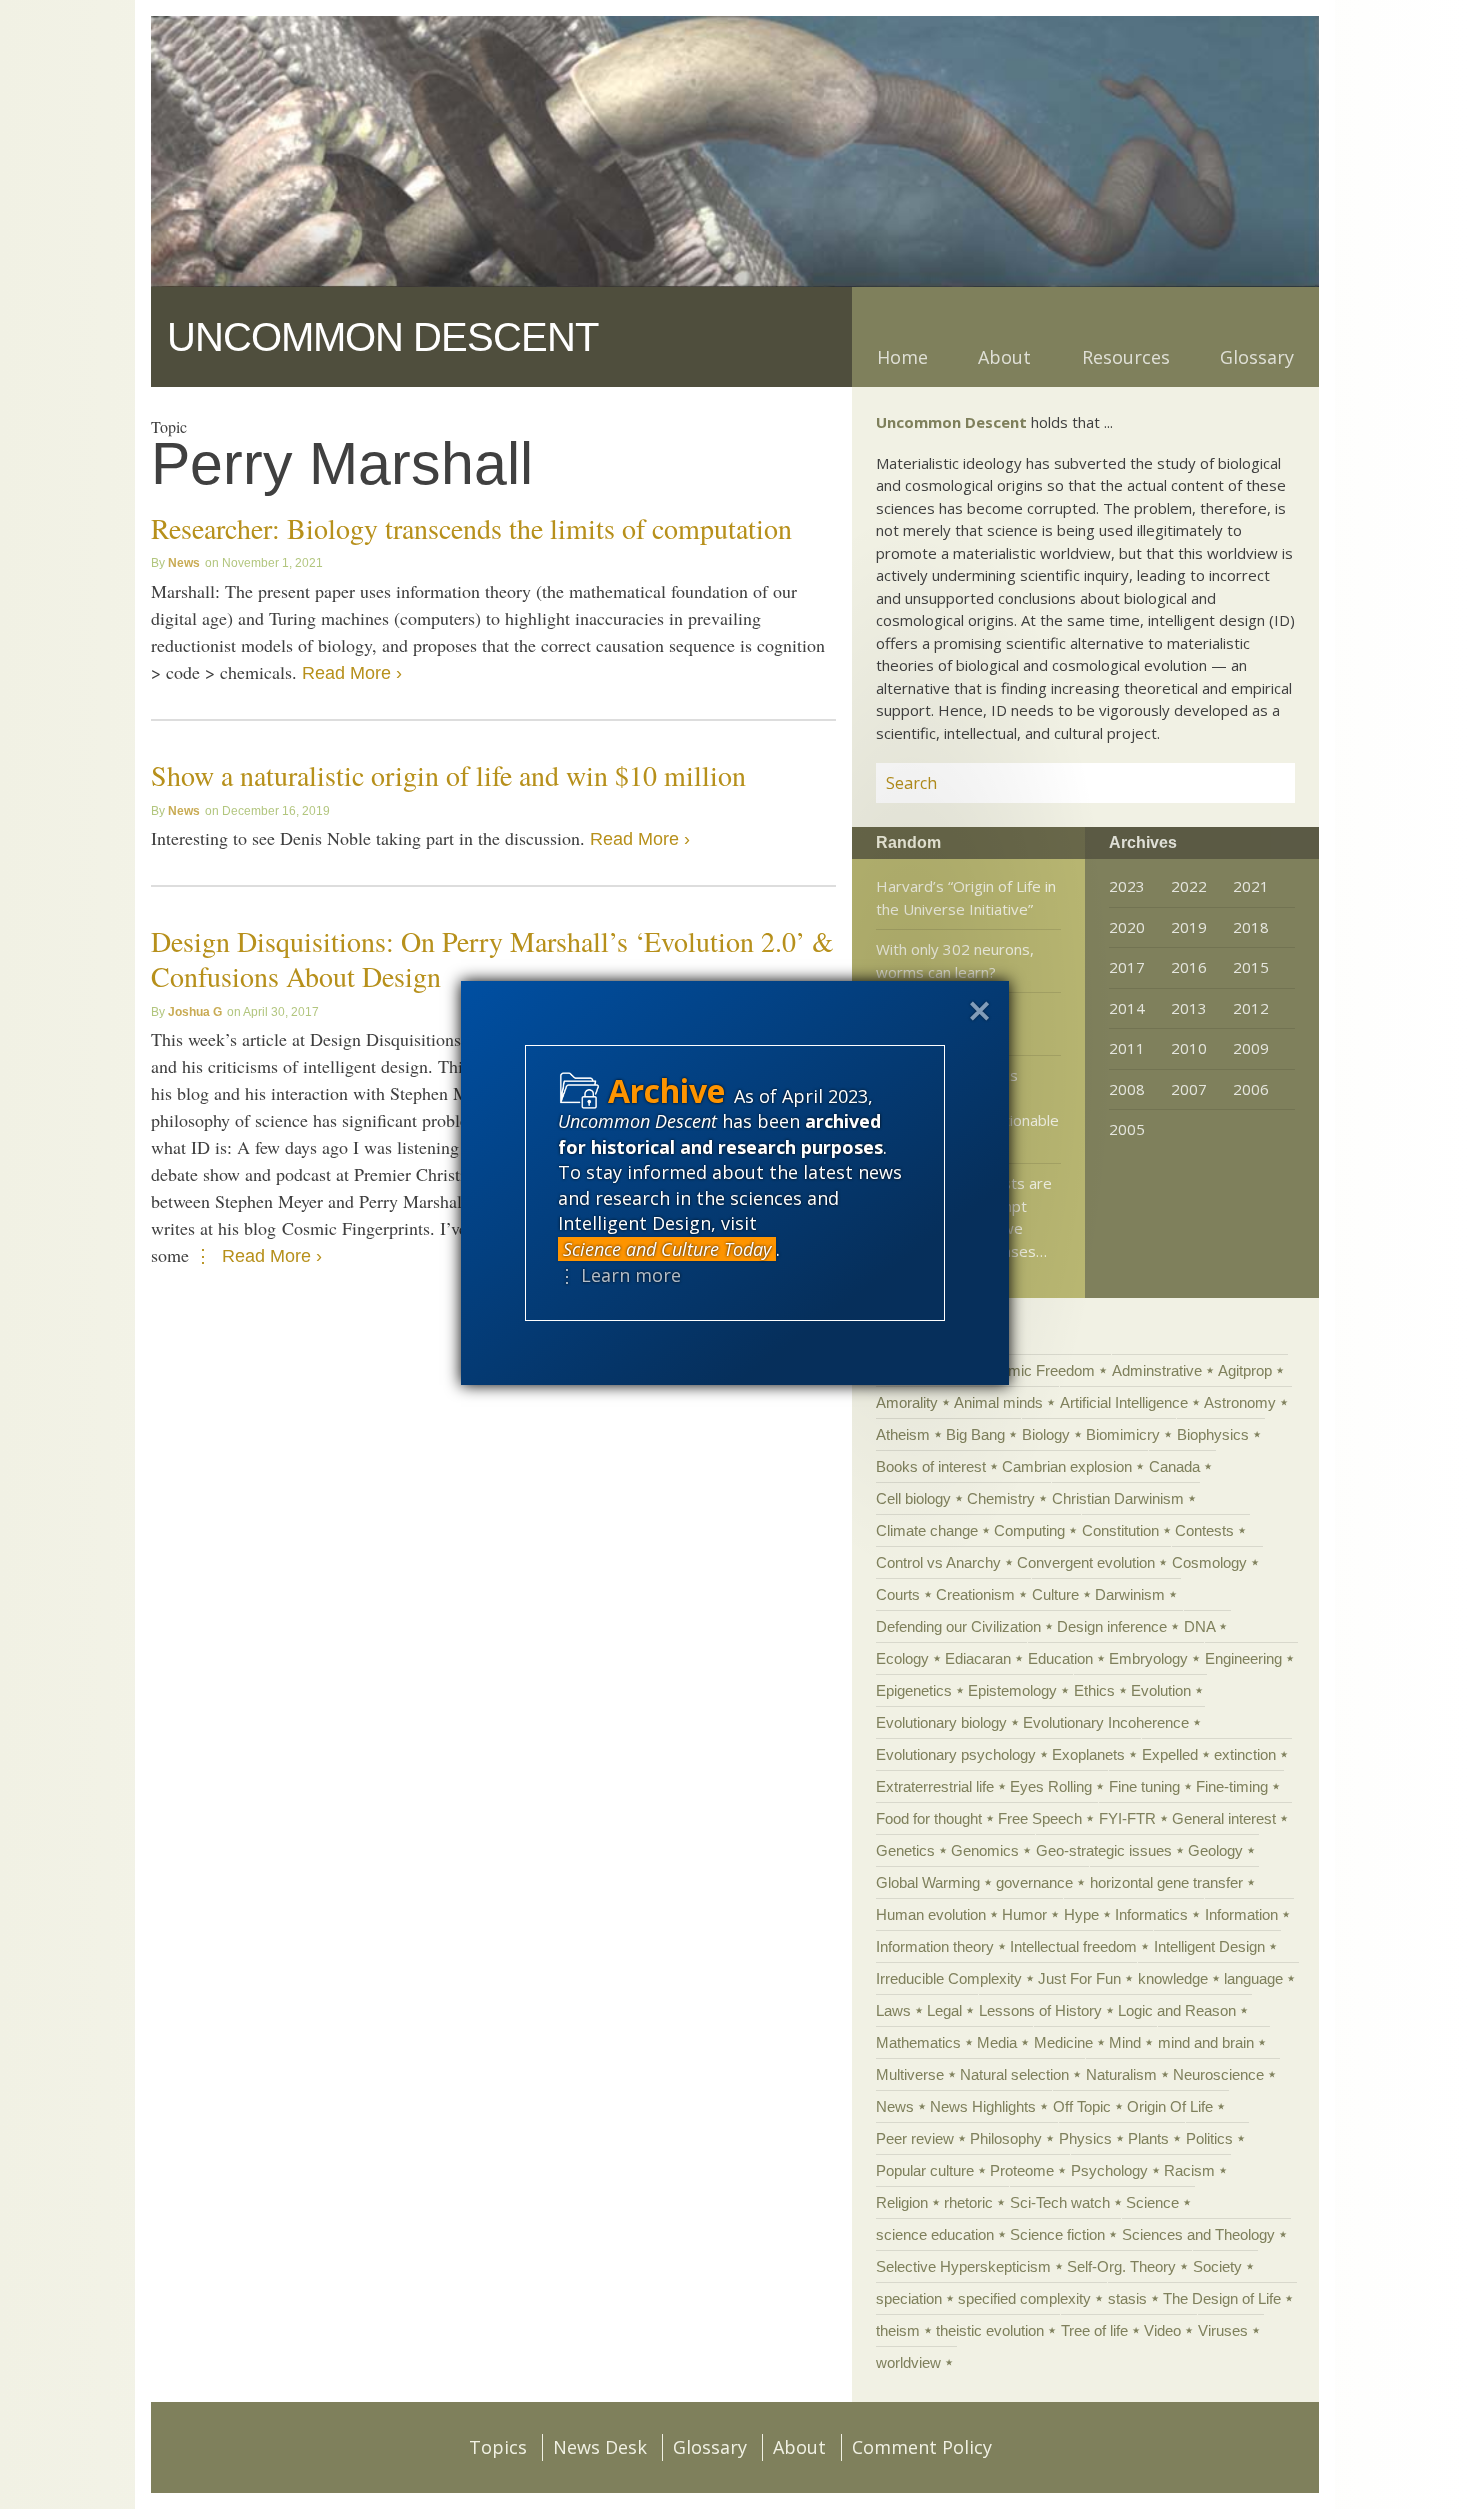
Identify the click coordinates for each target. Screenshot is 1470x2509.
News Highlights (983, 2106)
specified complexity (1024, 2298)
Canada (1174, 1466)
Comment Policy (922, 2447)
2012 (1251, 1008)
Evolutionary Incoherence (1106, 1722)
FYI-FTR (1127, 1818)
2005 (1127, 1129)
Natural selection (1014, 2074)
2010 (1189, 1048)
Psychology (1109, 2170)
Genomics (985, 1850)
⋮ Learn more (619, 1275)
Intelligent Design (1209, 1946)
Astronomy (1240, 1402)
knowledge (1173, 1978)
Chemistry (1001, 1498)
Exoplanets (1088, 1754)
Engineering (1243, 1658)
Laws (893, 2010)
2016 (1189, 967)
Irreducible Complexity (949, 1978)
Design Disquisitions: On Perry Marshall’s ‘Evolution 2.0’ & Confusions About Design (492, 958)
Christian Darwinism (1118, 1498)
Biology (1046, 1434)
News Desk (600, 2447)
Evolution (1161, 1690)
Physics (1085, 2138)
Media (997, 2042)
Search (1256, 783)
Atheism (903, 1434)
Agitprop (1245, 1370)
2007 (1189, 1089)
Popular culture (925, 2170)
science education (935, 2234)
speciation (909, 2298)
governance (1034, 1882)
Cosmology (1209, 1562)
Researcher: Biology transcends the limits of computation (471, 528)
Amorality (907, 1402)
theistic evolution (990, 2330)
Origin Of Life (1170, 2106)
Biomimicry (1123, 1434)
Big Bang (975, 1434)
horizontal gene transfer (1166, 1882)
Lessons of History (1040, 2010)
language (1253, 1978)
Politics (1209, 2138)
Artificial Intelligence (1124, 1402)
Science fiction (1057, 2234)
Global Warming (928, 1882)
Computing (1029, 1530)
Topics (498, 2447)
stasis (1127, 2298)
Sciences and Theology (1198, 2234)
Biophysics (1213, 1434)
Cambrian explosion (1067, 1466)
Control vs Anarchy (938, 1562)
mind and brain (1206, 2042)
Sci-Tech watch (1060, 2202)
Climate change (927, 1530)
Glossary (1257, 357)
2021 (1251, 886)
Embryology (1148, 1658)
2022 (1189, 886)
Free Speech (1040, 1818)
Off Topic (1082, 2106)
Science (1152, 2202)
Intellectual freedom (1073, 1946)
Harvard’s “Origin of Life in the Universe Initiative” (966, 897)
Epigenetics (914, 1690)
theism (898, 2330)
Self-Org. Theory (1121, 2266)
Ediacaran (978, 1658)
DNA (1199, 1626)
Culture (1055, 1594)
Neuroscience (1218, 2074)
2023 (1127, 886)
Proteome (1022, 2170)
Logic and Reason (1177, 2010)
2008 (1127, 1089)
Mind (1125, 2042)
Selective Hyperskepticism (963, 2266)
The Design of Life (1222, 2298)
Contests (1204, 1530)
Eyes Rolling (1051, 1786)
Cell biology (913, 1498)
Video (1162, 2330)
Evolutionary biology (941, 1722)
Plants (1148, 2138)
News (184, 563)
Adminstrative (1157, 1370)
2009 (1251, 1048)
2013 (1189, 1008)
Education (1060, 1658)
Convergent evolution (1086, 1562)
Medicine (1063, 2042)
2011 (1127, 1048)
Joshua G (195, 1012)
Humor (1024, 1914)
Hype (1081, 1914)
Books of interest (931, 1466)
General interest (1224, 1818)
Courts (898, 1594)
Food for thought (929, 1818)
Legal (944, 2010)
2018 (1251, 927)
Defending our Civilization (958, 1626)
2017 (1127, 967)
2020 (1127, 927)
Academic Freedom (1030, 1370)
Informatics (1151, 1914)
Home (902, 357)
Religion (902, 2202)
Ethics (1094, 1690)
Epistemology (1012, 1690)
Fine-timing (1232, 1786)
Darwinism (1130, 1594)
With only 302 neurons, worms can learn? (955, 960)
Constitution (1120, 1530)
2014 (1127, 1008)
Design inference (1112, 1626)
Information (1241, 1914)
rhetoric (968, 2202)
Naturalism (1121, 2074)
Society (1217, 2266)
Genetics (905, 1850)
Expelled (1170, 1754)
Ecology (902, 1658)
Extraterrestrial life (935, 1786)
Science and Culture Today (667, 1249)
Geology (1215, 1850)
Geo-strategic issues (1104, 1850)
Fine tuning (1144, 1786)
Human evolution (931, 1914)
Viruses (1223, 2330)
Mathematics (918, 2042)
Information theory (935, 1946)
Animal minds (998, 1402)
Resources (1126, 357)
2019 (1189, 927)
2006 (1251, 1089)
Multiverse (910, 2074)
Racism (1189, 2170)
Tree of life (1094, 2330)
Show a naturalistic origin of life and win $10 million (448, 775)
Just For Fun (1079, 1978)
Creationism (975, 1594)
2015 (1251, 967)
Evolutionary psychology (956, 1754)
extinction (1245, 1754)
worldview (908, 2362)
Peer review (915, 2138)
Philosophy (1006, 2138)
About (1004, 357)
